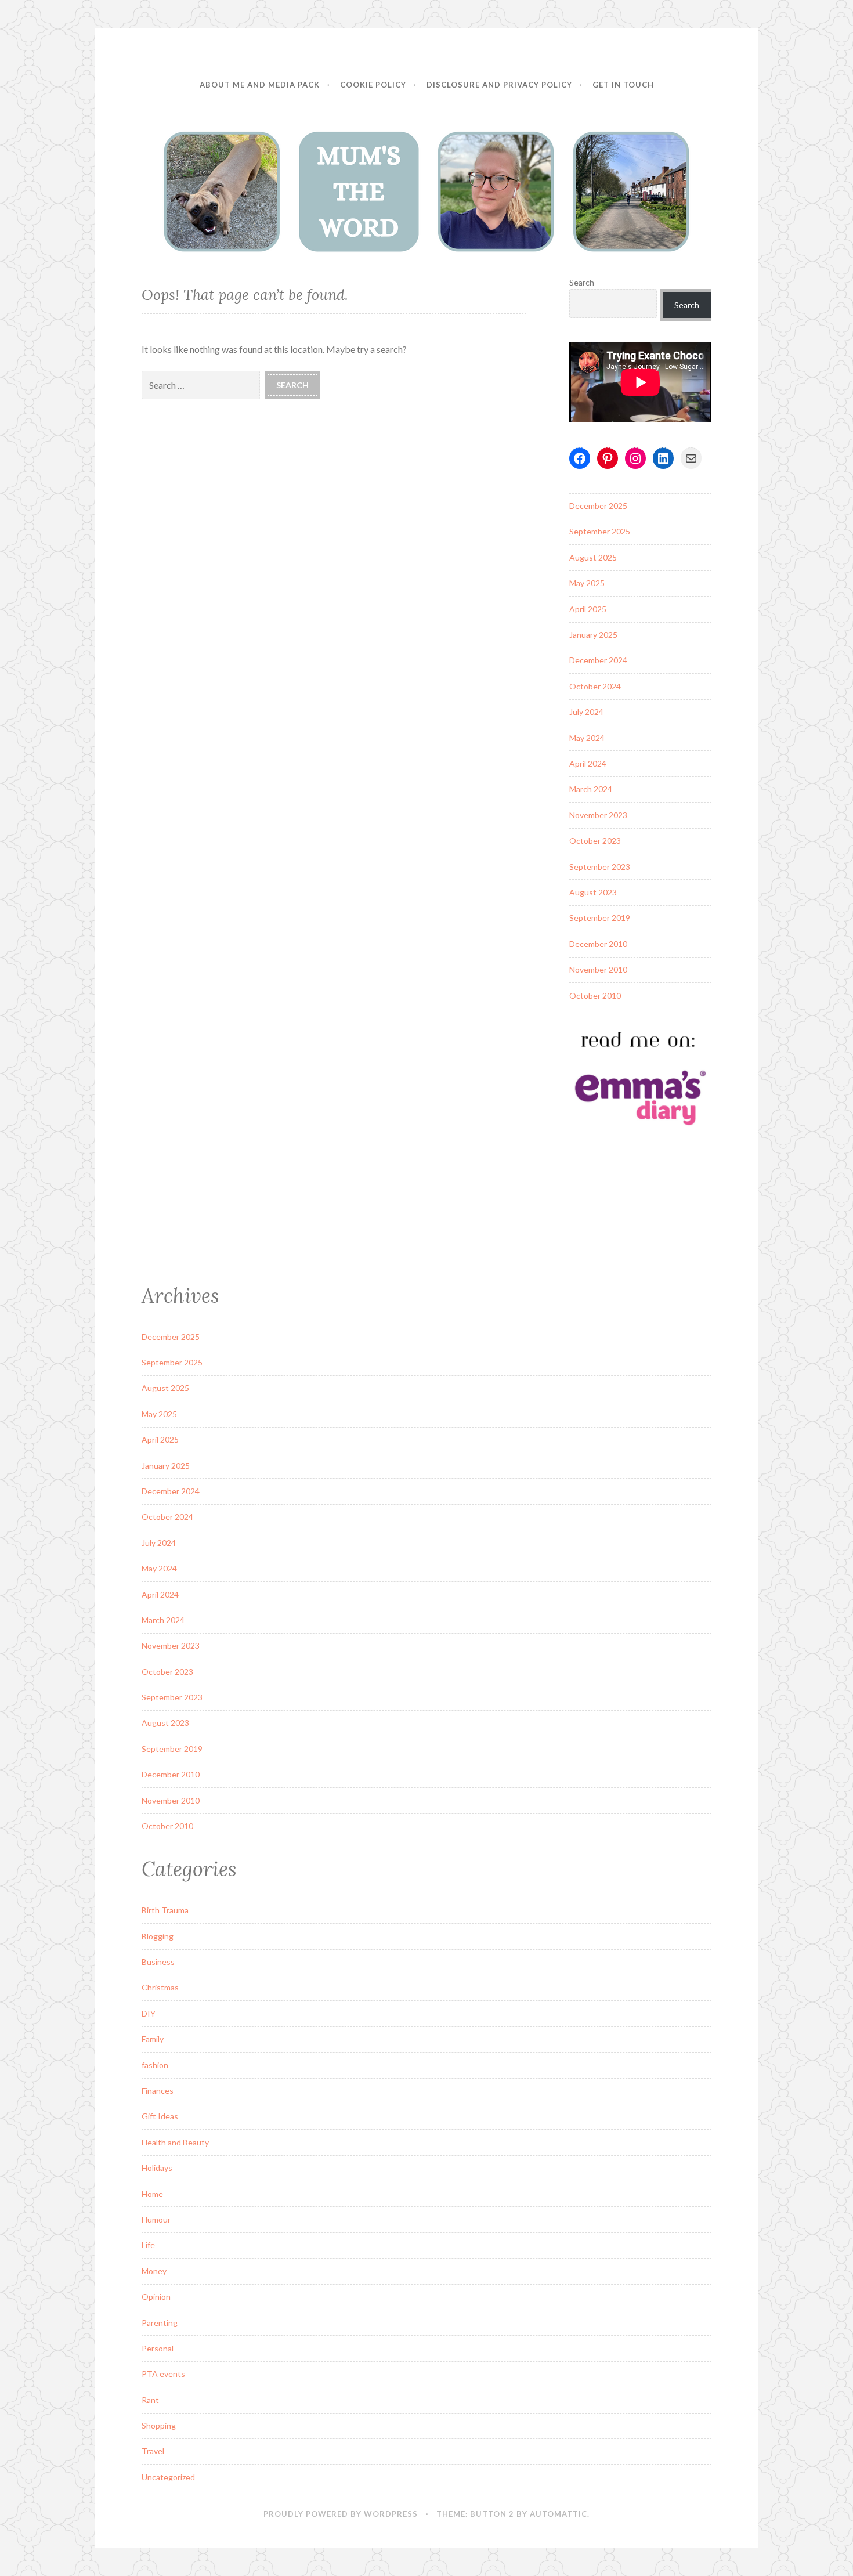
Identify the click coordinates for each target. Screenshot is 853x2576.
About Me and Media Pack (260, 85)
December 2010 (598, 944)
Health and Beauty (175, 2142)
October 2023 (595, 841)
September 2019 (600, 918)
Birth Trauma (165, 1910)
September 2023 (600, 867)
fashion (155, 2065)
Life (148, 2245)
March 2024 (591, 789)
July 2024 (586, 712)
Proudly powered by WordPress (341, 2514)
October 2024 (595, 686)
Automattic (559, 2514)
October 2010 (595, 996)
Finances (158, 2091)
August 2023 (593, 892)
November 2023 (598, 815)
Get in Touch (623, 85)
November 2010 (598, 969)
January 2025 (593, 635)
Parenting (160, 2323)
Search (582, 282)
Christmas (160, 1987)
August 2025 (593, 557)
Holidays (157, 2168)
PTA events (163, 2374)
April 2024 (588, 763)
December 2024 (598, 660)
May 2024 (587, 738)
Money (154, 2271)
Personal (158, 2348)
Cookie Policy (373, 85)
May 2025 (587, 583)
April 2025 (588, 609)
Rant (150, 2400)
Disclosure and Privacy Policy (499, 85)
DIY (149, 2013)
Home (152, 2194)
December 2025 (598, 506)
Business (158, 1962)
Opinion (156, 2297)
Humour (156, 2219)
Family (153, 2039)
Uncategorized (168, 2477)
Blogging (158, 1936)
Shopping (159, 2425)
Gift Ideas (160, 2116)
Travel (153, 2451)
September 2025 (600, 531)
